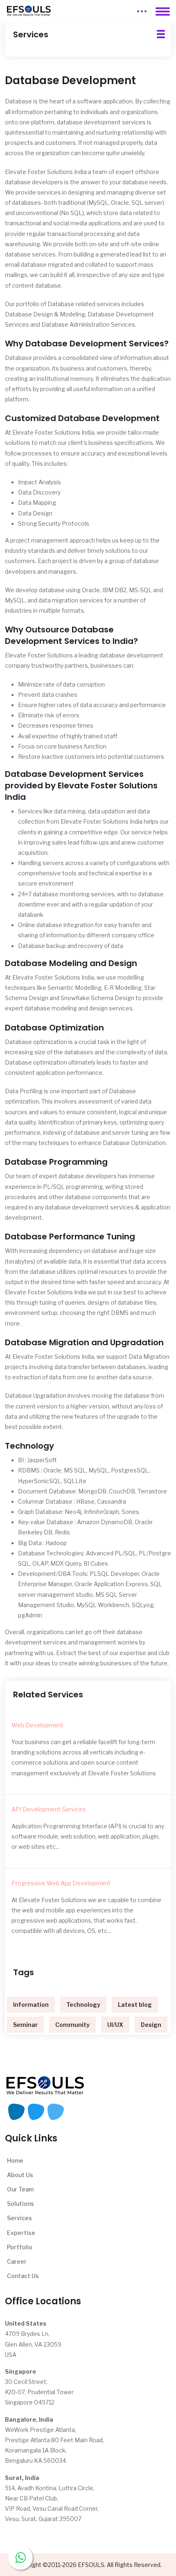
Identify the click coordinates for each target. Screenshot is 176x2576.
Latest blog (135, 2005)
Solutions (20, 2204)
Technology (83, 2005)
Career (17, 2261)
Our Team (20, 2189)
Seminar (25, 2025)
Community (72, 2025)
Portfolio (20, 2247)
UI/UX (115, 2025)
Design (151, 2025)
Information (31, 2005)
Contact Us (23, 2276)
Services (19, 2218)
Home (15, 2160)
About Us (20, 2175)
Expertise (21, 2233)
